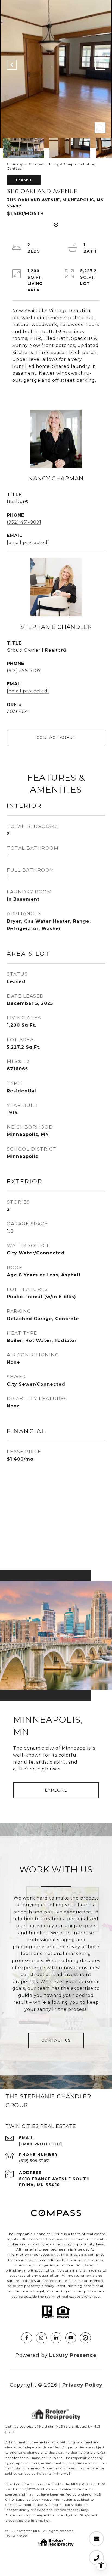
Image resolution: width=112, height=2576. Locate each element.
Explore (56, 1790)
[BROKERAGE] (85, 2338)
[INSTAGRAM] (41, 2338)
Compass (54, 2239)
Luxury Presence (73, 2355)
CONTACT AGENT (56, 738)
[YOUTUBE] (71, 2338)
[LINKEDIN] (56, 2338)
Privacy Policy (82, 2385)
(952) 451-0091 (24, 522)
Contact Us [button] (56, 2040)
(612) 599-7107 (24, 671)
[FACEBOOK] (27, 2338)
